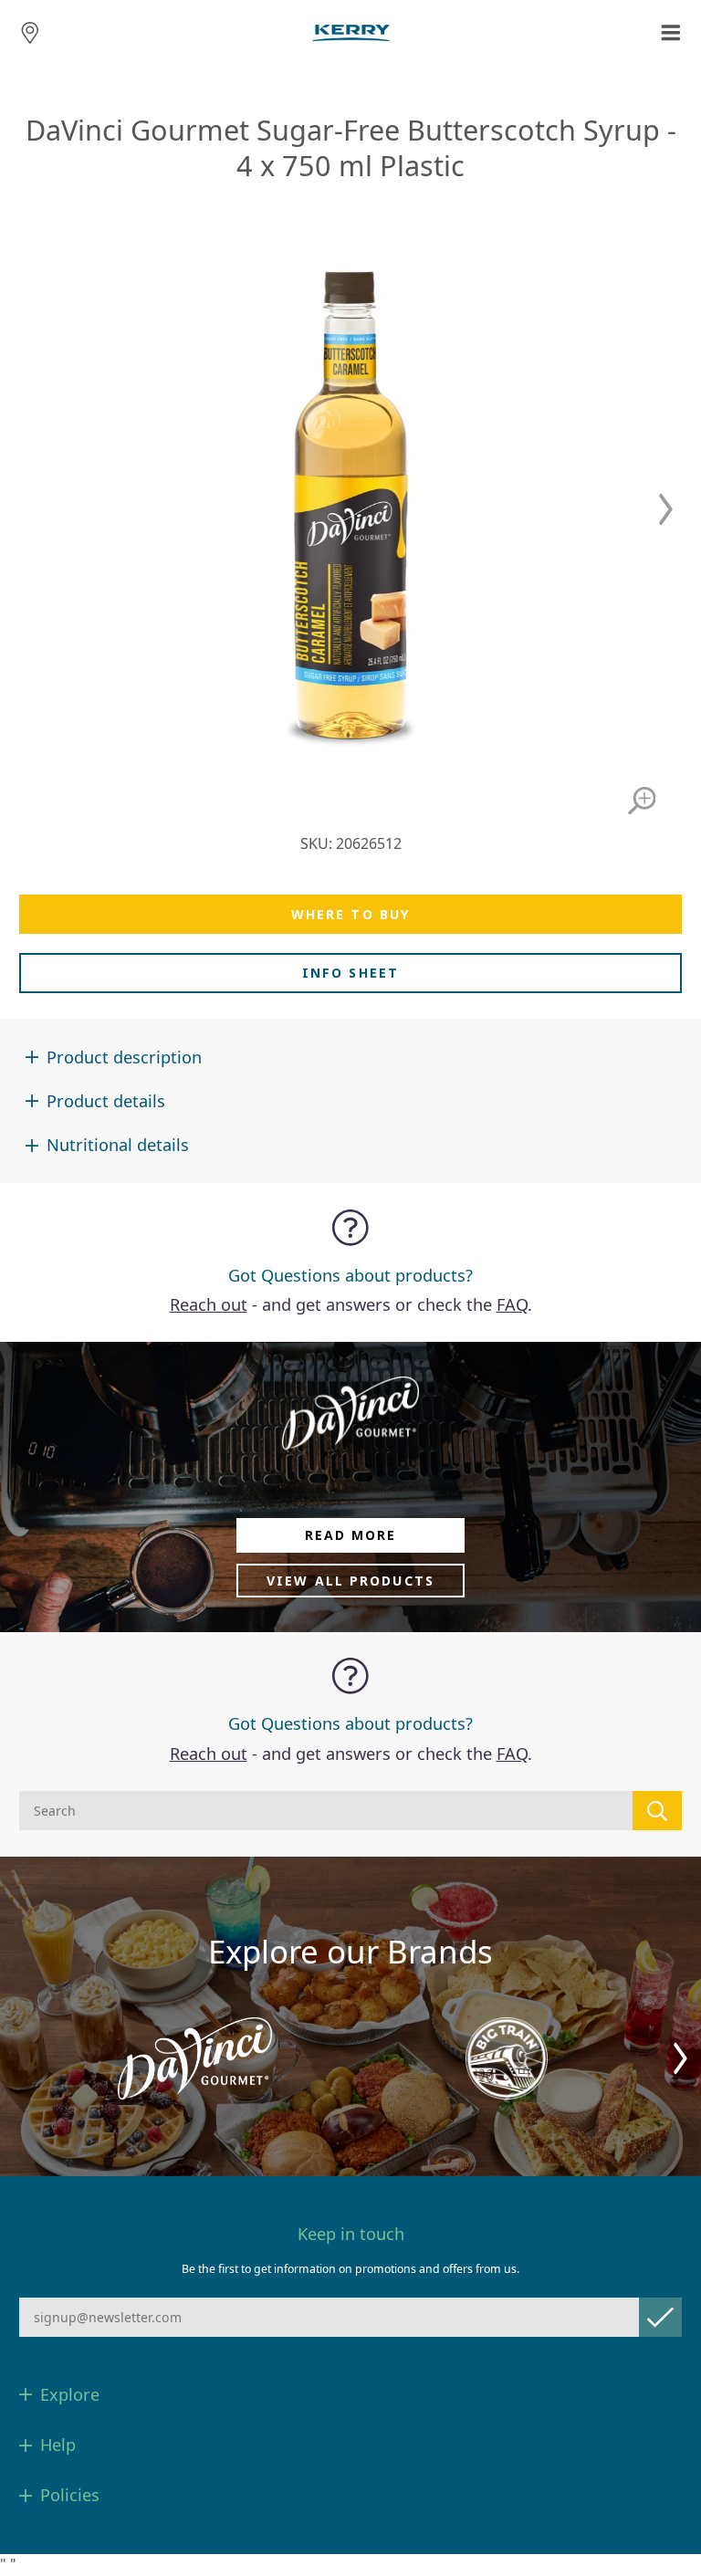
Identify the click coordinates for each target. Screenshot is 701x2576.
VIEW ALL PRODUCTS (350, 1581)
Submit (660, 2317)
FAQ (512, 1304)
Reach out (209, 1304)
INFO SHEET (350, 973)
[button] (666, 509)
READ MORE (351, 1535)
